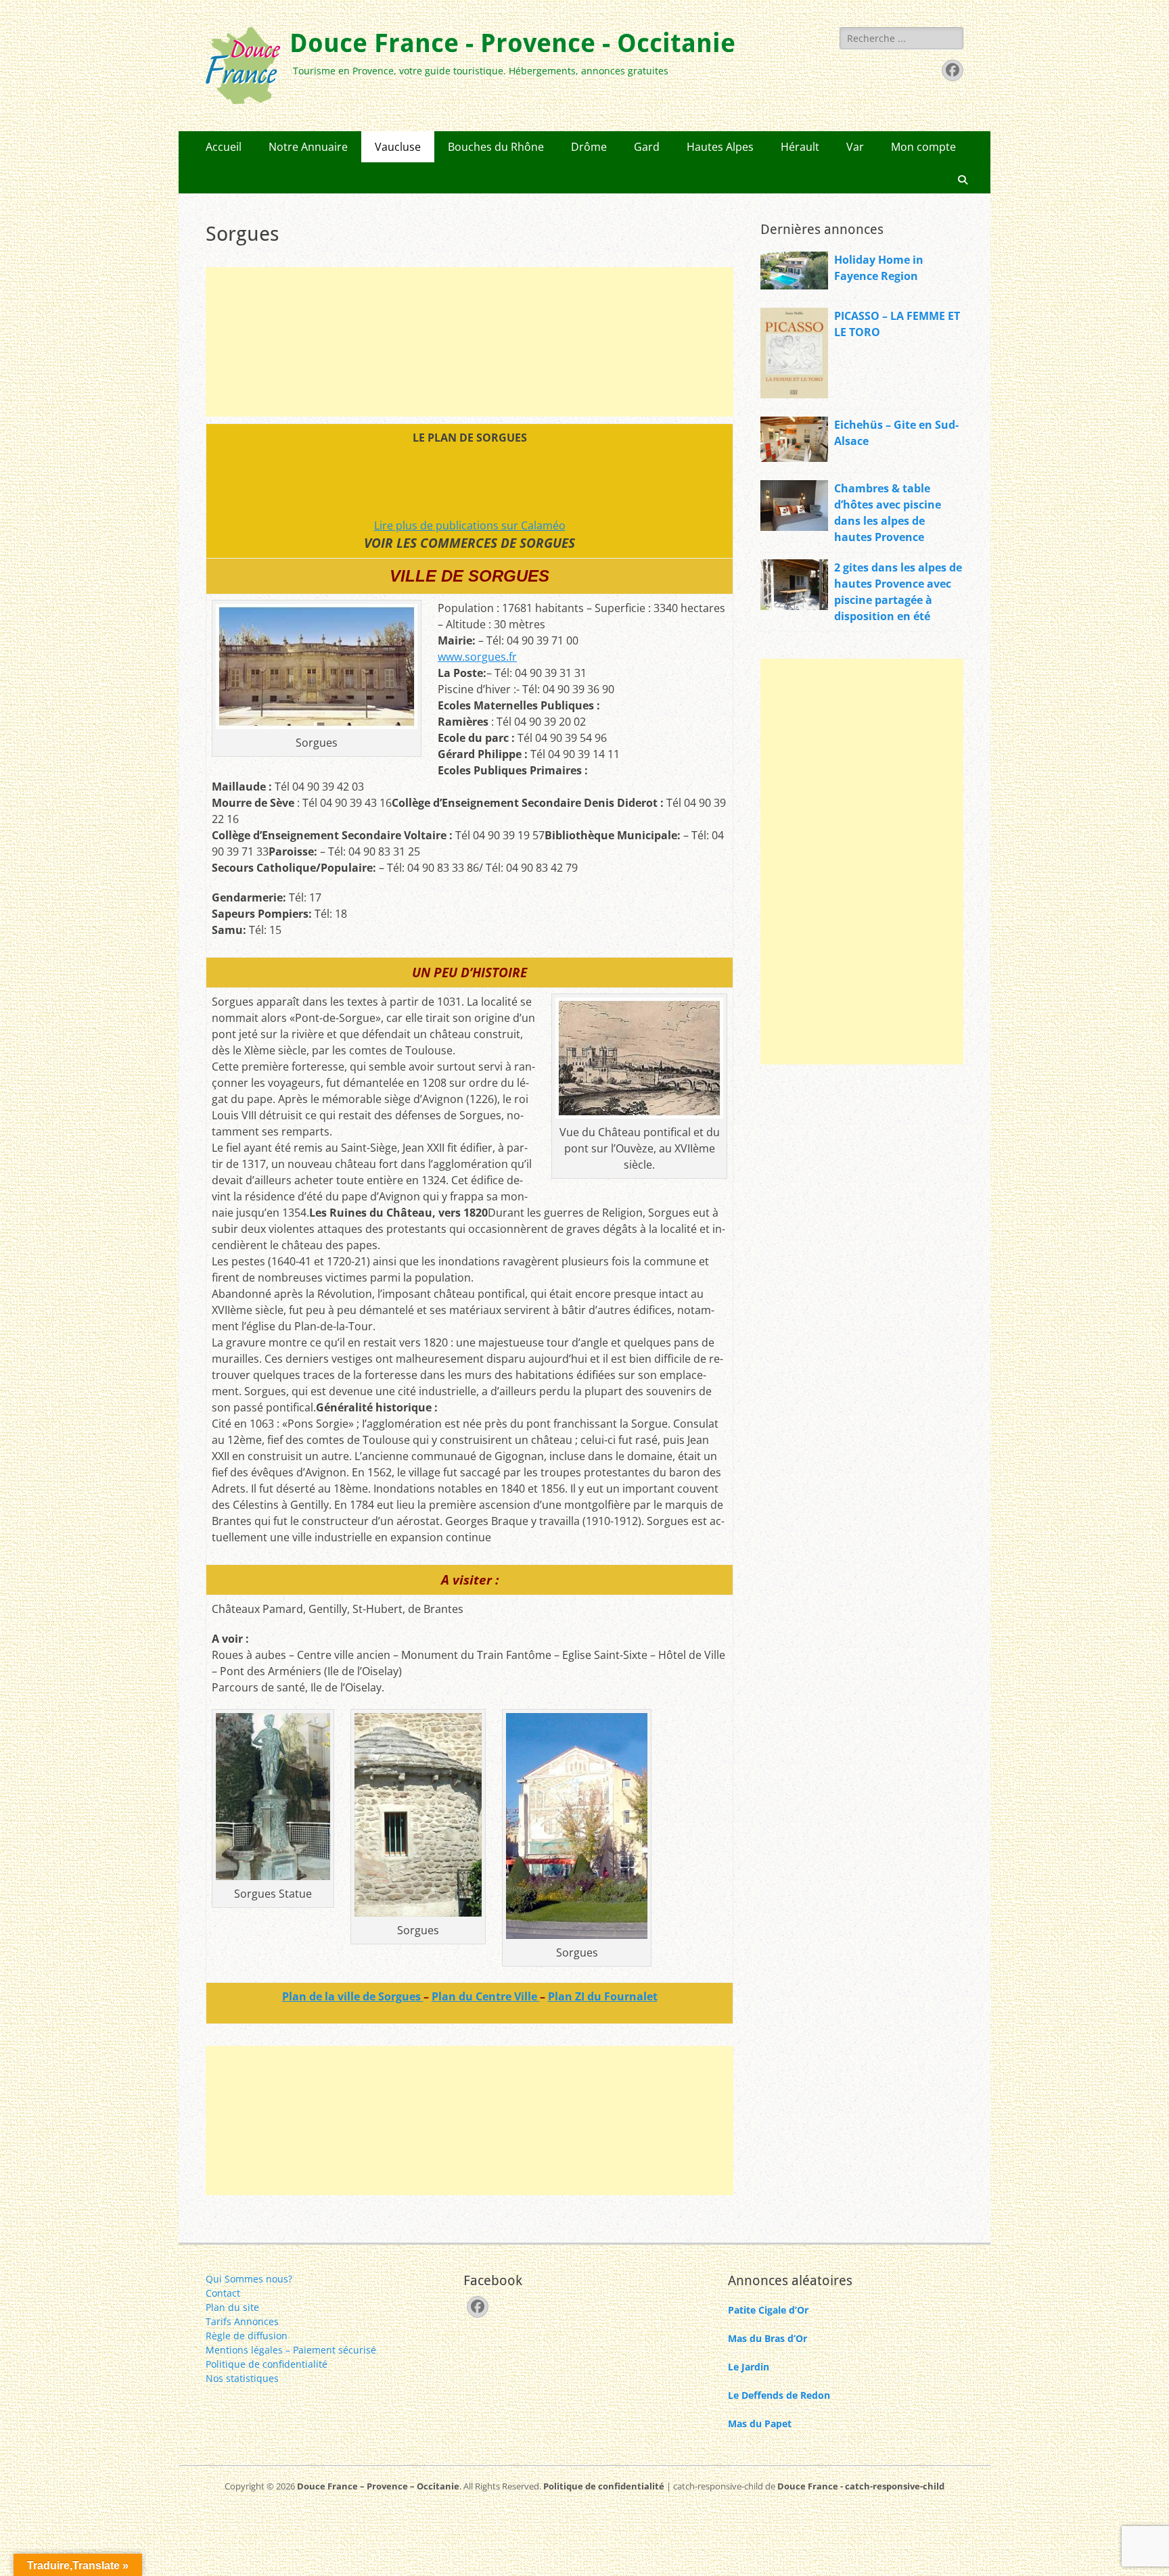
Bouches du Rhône (496, 147)
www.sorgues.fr (477, 657)
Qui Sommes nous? (249, 2279)
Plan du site (232, 2307)
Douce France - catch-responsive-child (861, 2486)
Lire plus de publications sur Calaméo (470, 525)
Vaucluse (398, 147)
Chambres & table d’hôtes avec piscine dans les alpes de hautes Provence (888, 513)
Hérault (800, 147)
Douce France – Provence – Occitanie (378, 2486)
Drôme (589, 147)
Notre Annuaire (308, 147)
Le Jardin (749, 2367)
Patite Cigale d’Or (768, 2310)
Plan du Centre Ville (486, 1996)
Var (855, 147)
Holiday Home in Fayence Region (879, 268)
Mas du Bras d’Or (767, 2338)
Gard (647, 147)
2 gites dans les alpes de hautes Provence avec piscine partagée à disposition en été (898, 592)
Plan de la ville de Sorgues (353, 1996)
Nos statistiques (242, 2378)
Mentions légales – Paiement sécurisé (291, 2350)
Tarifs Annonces (242, 2321)
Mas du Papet (760, 2423)
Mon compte (923, 147)
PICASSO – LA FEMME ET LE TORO (897, 324)
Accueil (224, 147)
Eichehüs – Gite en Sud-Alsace (896, 433)
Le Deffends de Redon (779, 2395)
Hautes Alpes (720, 147)
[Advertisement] (469, 342)
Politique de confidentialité (267, 2364)
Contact (223, 2293)
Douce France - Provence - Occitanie (512, 43)
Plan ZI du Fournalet (603, 1996)
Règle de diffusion (247, 2336)
